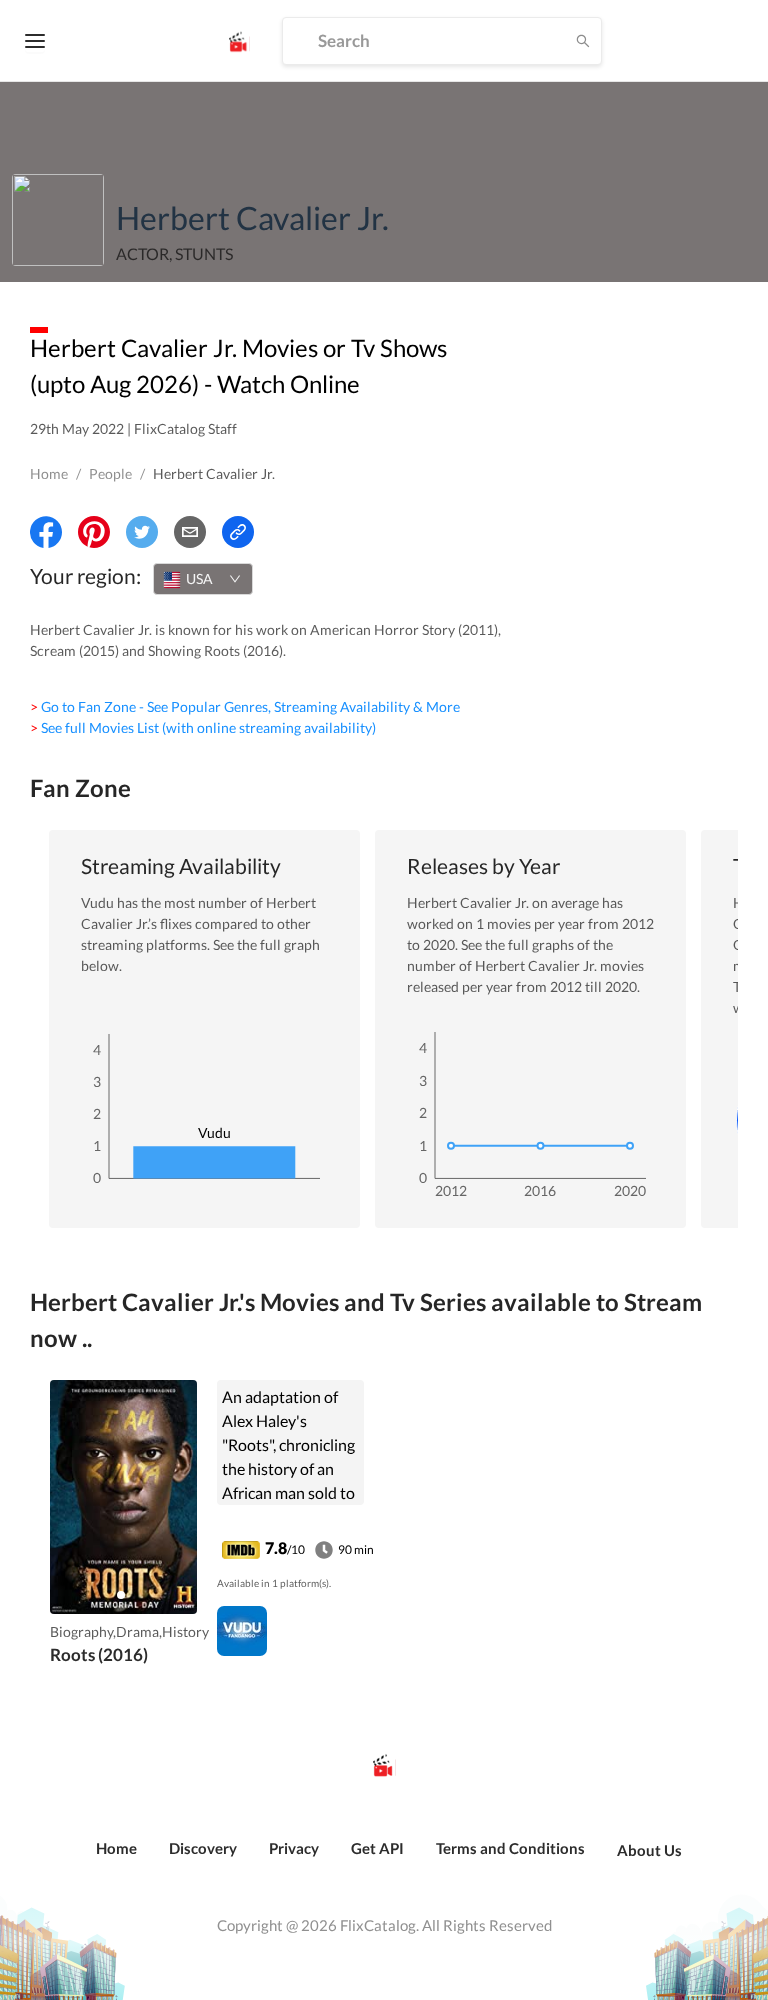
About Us (649, 1850)
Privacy (294, 1848)
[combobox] (203, 579)
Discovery (203, 1848)
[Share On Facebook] (46, 532)
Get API (377, 1848)
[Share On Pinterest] (94, 532)
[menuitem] (116, 1859)
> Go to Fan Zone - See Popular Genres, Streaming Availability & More (245, 706)
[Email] (190, 532)
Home (49, 473)
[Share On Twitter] (142, 532)
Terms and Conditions (510, 1848)
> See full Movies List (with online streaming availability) (203, 727)
